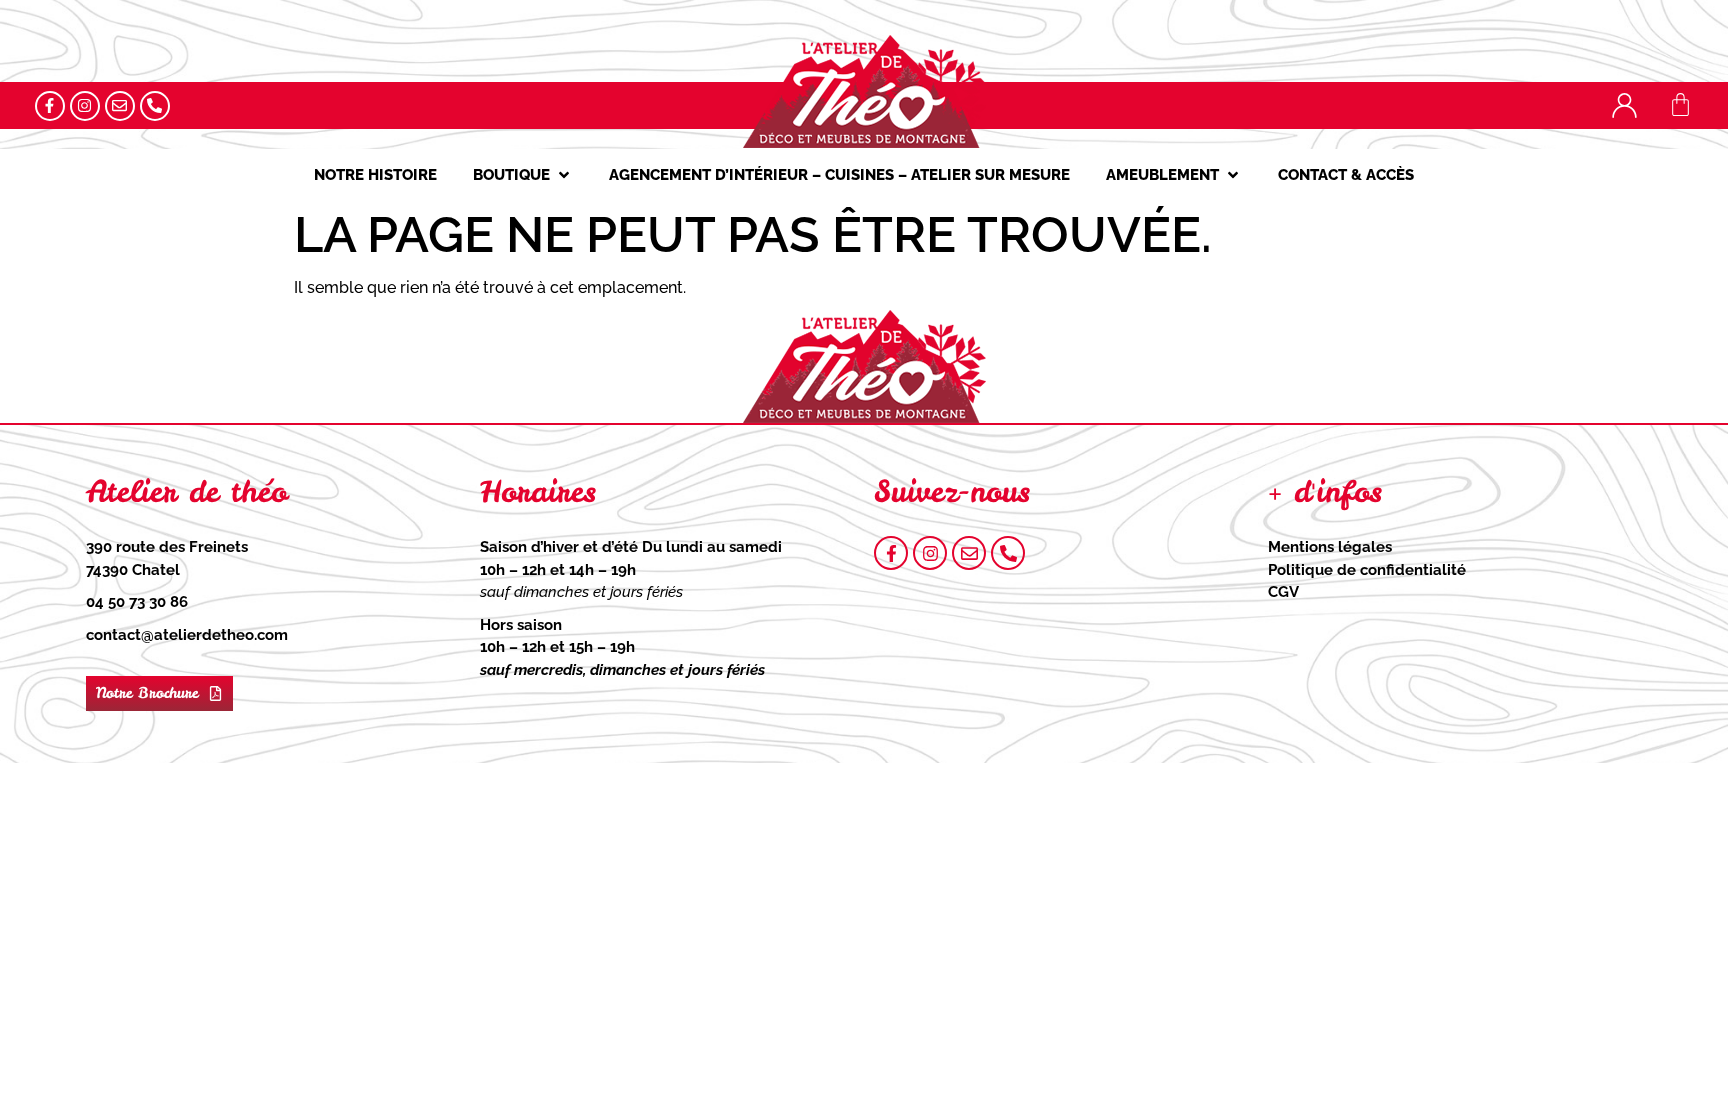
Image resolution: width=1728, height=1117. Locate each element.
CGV (1283, 592)
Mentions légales (1330, 547)
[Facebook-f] (50, 106)
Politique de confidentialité (1367, 570)
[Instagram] (85, 106)
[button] (523, 175)
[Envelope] (120, 106)
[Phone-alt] (155, 106)
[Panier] (1680, 104)
